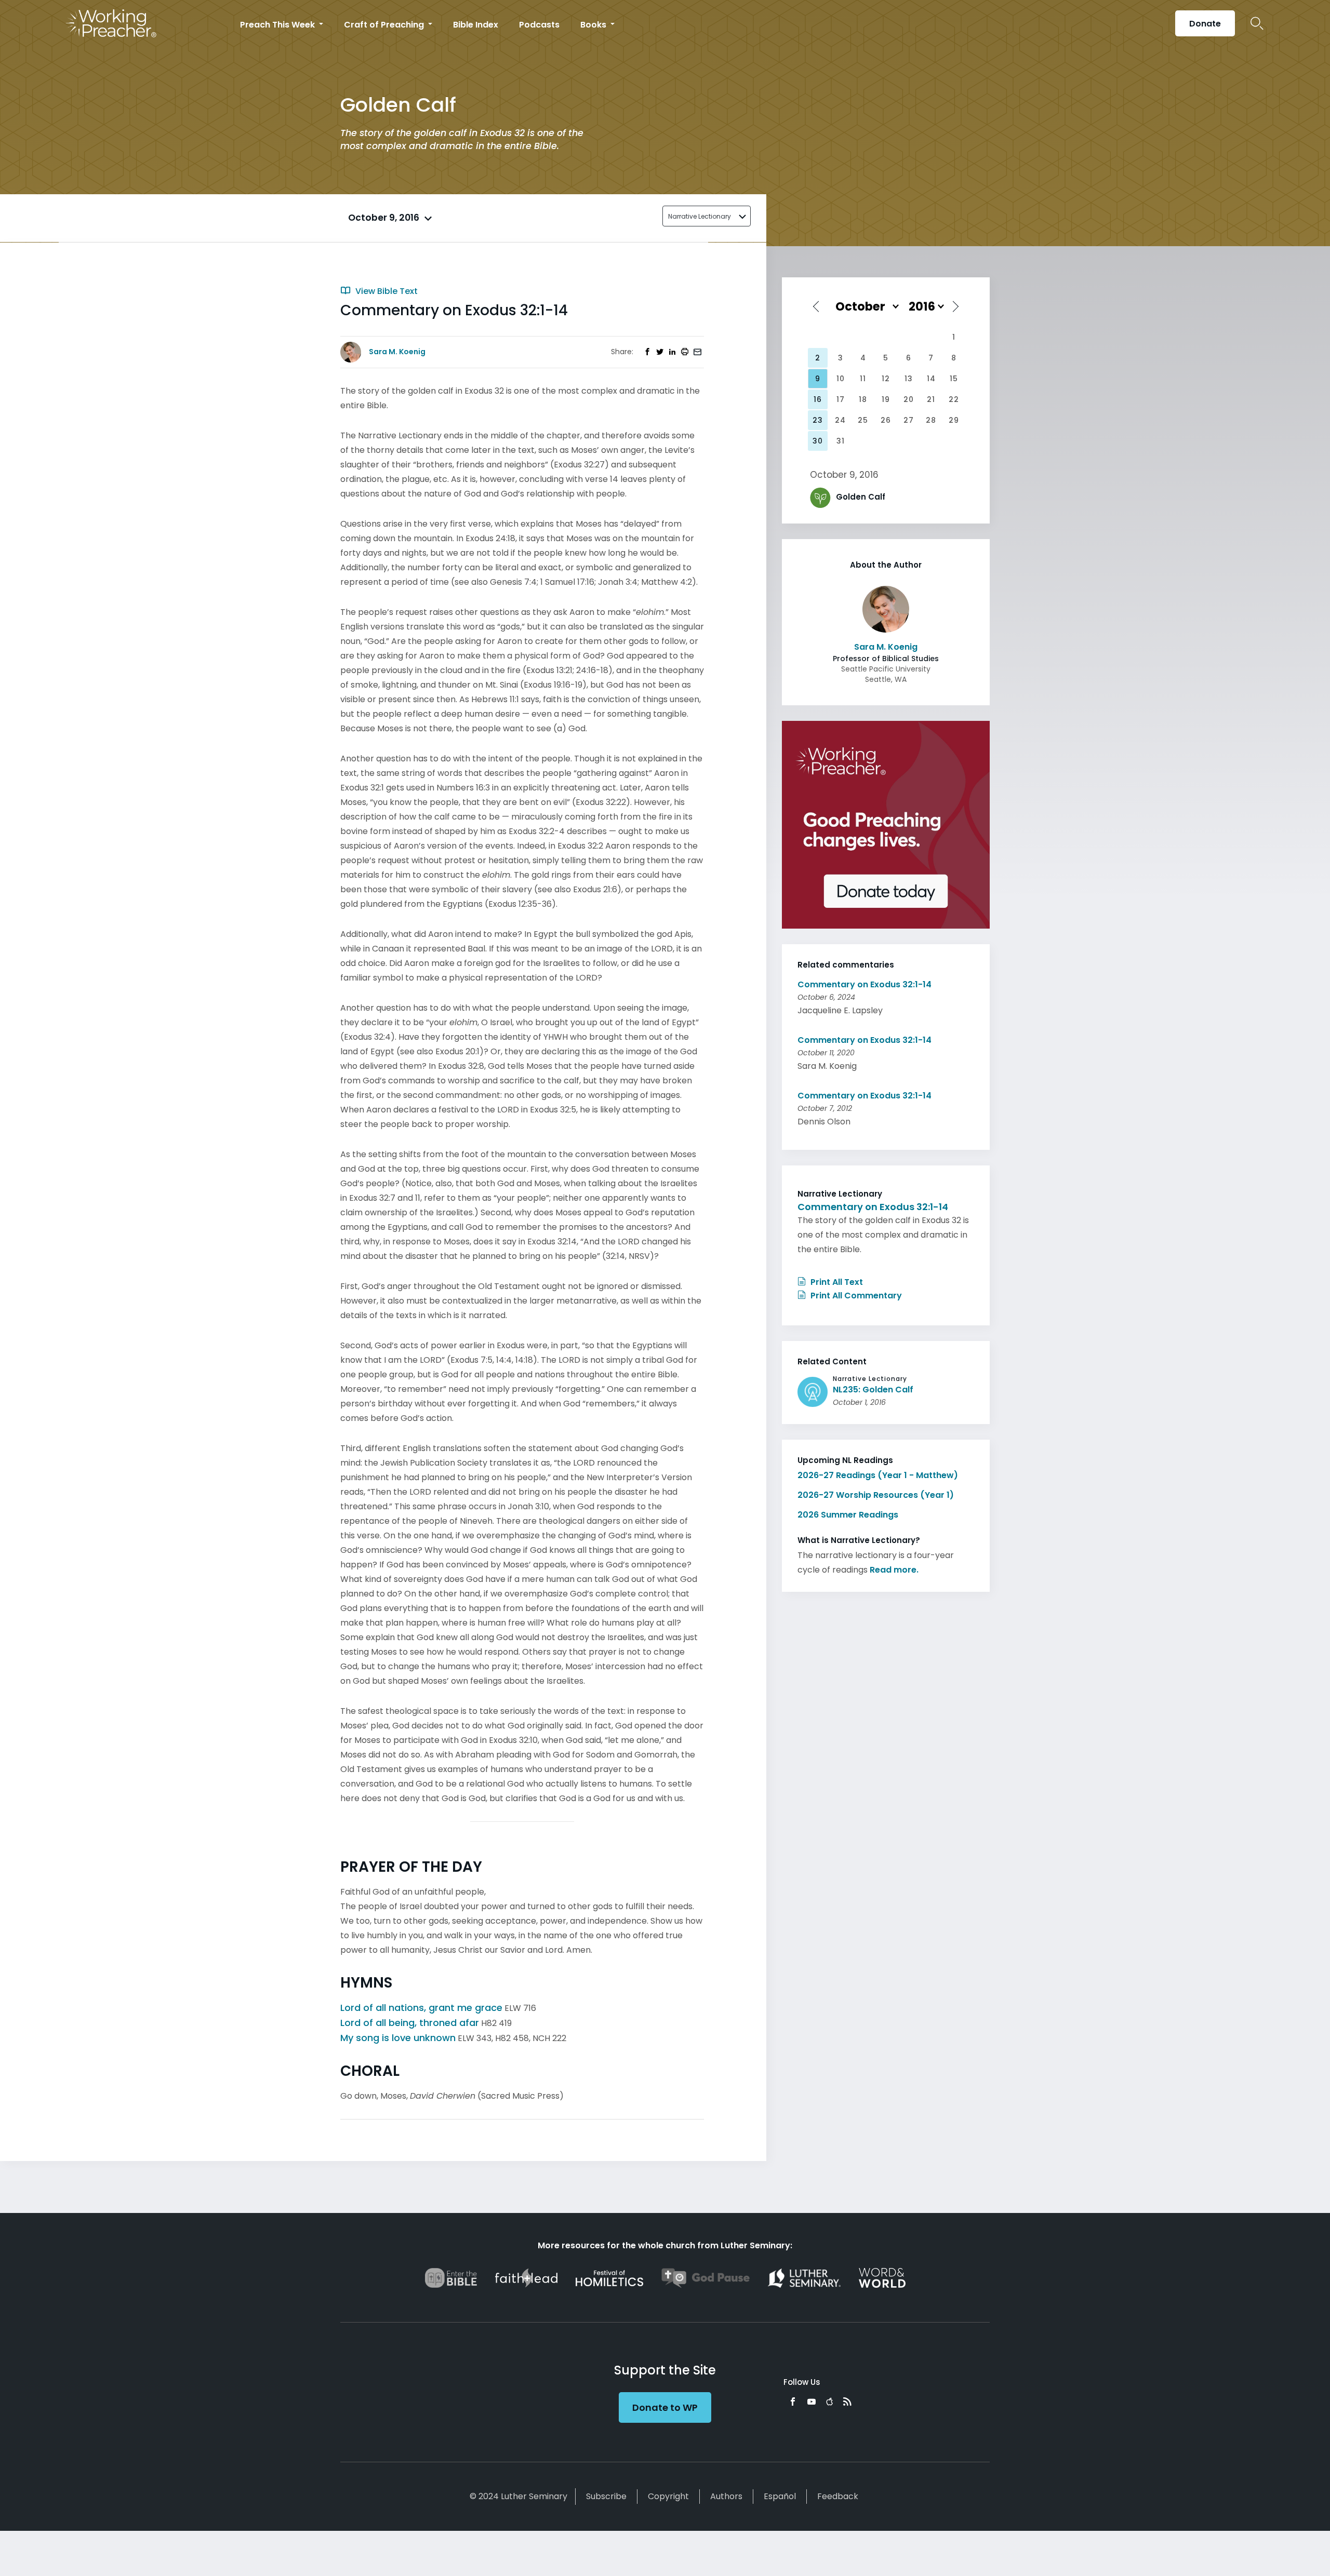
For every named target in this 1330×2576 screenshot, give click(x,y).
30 (818, 441)
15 (954, 379)
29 (954, 420)
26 (886, 420)
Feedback (838, 2496)
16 (818, 399)
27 (909, 420)
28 (931, 420)
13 (909, 379)
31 (841, 441)
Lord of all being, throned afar (410, 2023)
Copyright (668, 2496)
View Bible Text (385, 291)
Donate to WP (665, 2407)
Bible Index (476, 25)
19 (886, 399)
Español (780, 2496)
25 (863, 420)
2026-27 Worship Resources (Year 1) (876, 1495)
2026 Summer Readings (848, 1515)
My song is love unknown (398, 2038)
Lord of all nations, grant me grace (421, 2008)
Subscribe (606, 2496)
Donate (1205, 24)
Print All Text (836, 1282)
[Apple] (829, 2401)
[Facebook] (793, 2401)
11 (863, 379)
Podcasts (539, 25)
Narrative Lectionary (700, 216)
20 (909, 399)
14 (931, 379)
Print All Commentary (855, 1296)
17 (841, 399)
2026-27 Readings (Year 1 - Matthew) (878, 1475)
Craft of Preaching (385, 25)
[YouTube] (812, 2401)
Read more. (894, 1570)
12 (886, 379)
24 (840, 420)
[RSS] (847, 2401)
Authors (726, 2496)
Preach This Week (278, 25)
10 (841, 379)
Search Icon (1257, 23)
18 (863, 399)
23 (818, 420)
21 (931, 399)
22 (954, 399)
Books (594, 25)
